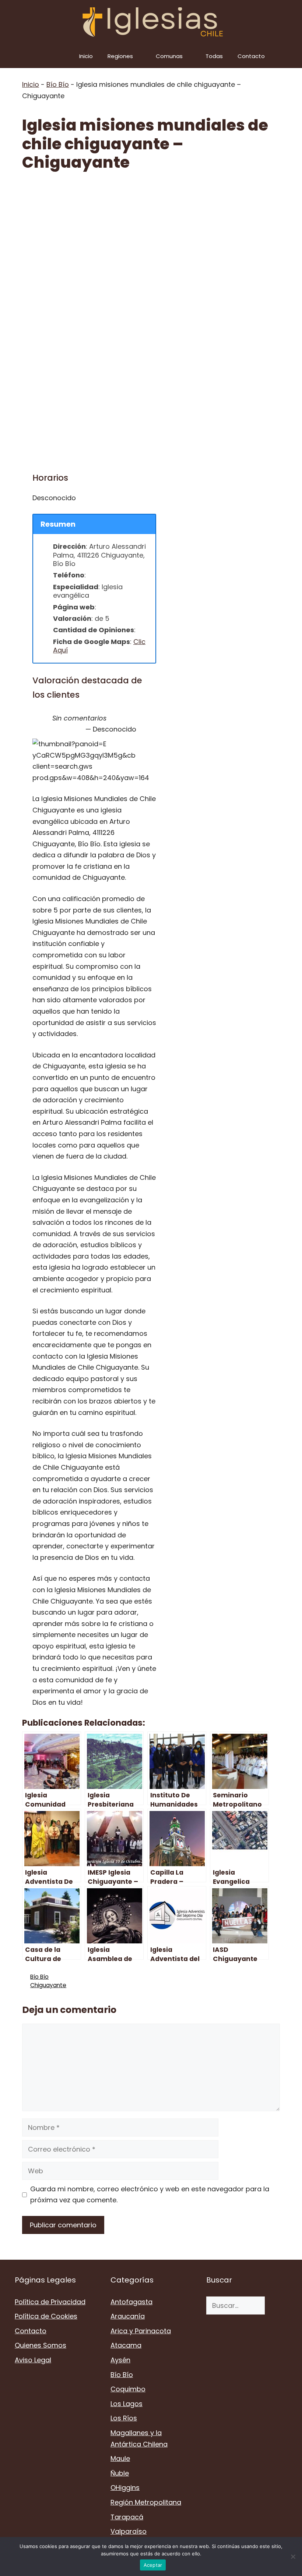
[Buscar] (276, 2305)
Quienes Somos (41, 2345)
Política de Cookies (46, 2316)
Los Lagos (127, 2404)
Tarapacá (127, 2517)
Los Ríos (124, 2418)
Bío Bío (58, 84)
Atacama (126, 2345)
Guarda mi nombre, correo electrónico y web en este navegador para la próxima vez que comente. (150, 2195)
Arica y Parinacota (141, 2331)
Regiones (120, 56)
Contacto (251, 56)
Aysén (120, 2360)
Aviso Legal (33, 2360)
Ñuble (120, 2473)
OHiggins (125, 2488)
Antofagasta (131, 2302)
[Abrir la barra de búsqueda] (291, 56)
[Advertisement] (151, 236)
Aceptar (153, 2565)
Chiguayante (48, 1985)
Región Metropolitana (146, 2502)
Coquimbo (128, 2389)
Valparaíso (129, 2531)
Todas (214, 56)
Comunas (169, 56)
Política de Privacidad (50, 2302)
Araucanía (128, 2316)
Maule (120, 2458)
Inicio (86, 56)
